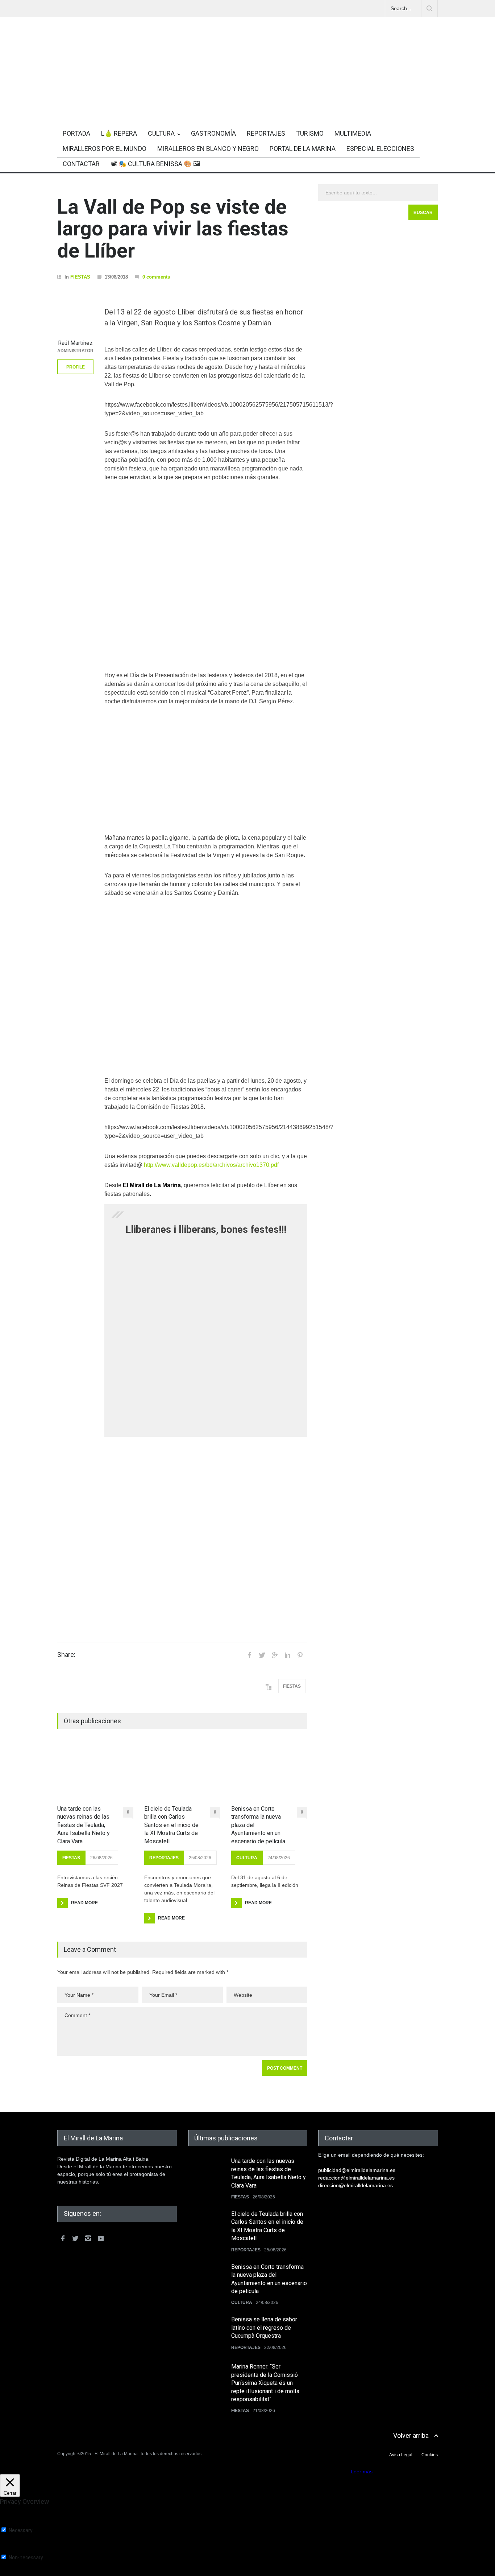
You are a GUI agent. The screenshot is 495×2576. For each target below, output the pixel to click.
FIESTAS (80, 277)
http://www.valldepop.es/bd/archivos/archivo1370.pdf (211, 1165)
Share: (66, 1655)
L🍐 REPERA (119, 133)
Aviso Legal (401, 2455)
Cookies (430, 2455)
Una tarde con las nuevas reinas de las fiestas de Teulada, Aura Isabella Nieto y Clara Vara (84, 1825)
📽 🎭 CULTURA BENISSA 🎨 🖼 (155, 164)
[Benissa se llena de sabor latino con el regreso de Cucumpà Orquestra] (206, 2334)
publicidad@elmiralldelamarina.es (357, 2170)
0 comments (156, 277)
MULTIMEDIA (353, 133)
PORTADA (76, 133)
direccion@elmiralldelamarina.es (355, 2185)
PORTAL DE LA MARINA (303, 149)
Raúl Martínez (75, 343)
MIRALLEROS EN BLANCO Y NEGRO (208, 149)
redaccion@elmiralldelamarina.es (356, 2178)
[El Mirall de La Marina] (247, 99)
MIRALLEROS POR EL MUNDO (105, 149)
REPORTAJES (266, 133)
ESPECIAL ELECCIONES (380, 149)
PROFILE (76, 367)
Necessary (21, 2530)
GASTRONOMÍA (213, 133)
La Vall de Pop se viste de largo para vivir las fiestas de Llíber (173, 229)
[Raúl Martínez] (75, 317)
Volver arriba (411, 2435)
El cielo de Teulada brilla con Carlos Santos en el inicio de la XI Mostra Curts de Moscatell (171, 1825)
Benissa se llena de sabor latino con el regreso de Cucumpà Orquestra (264, 2328)
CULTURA (161, 133)
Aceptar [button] (340, 2472)
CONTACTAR (81, 164)
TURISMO (310, 133)
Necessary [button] (12, 2524)
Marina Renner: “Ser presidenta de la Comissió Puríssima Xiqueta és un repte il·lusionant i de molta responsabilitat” (265, 2383)
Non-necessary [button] (17, 2551)
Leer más (362, 2472)
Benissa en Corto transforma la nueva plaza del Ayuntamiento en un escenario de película (258, 1825)
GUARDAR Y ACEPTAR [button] (27, 2573)
